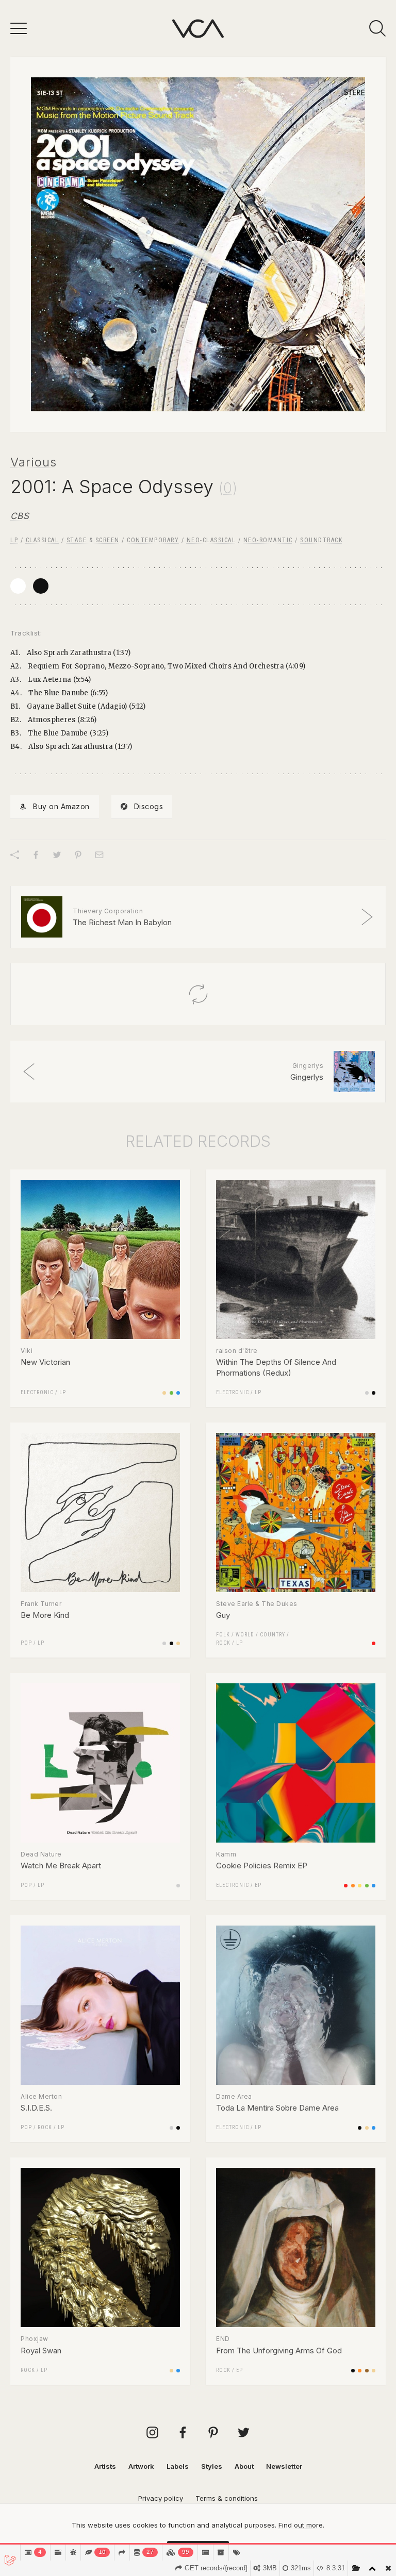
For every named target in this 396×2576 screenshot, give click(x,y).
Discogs (149, 806)
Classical (43, 540)
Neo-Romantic (268, 540)
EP (258, 1885)
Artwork (141, 2466)
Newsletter (284, 2466)
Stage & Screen (93, 540)
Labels (178, 2466)
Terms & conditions (227, 2498)
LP (14, 540)
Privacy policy (161, 2498)
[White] (18, 586)
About (244, 2466)
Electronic (37, 1392)
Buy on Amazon (61, 806)
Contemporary (153, 540)
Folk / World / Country (251, 1635)
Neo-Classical (211, 540)
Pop (26, 1643)
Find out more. (301, 2525)
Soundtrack (321, 540)
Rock (223, 1643)
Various (34, 462)
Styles (212, 2466)
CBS (20, 516)
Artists (105, 2466)
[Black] (41, 586)
